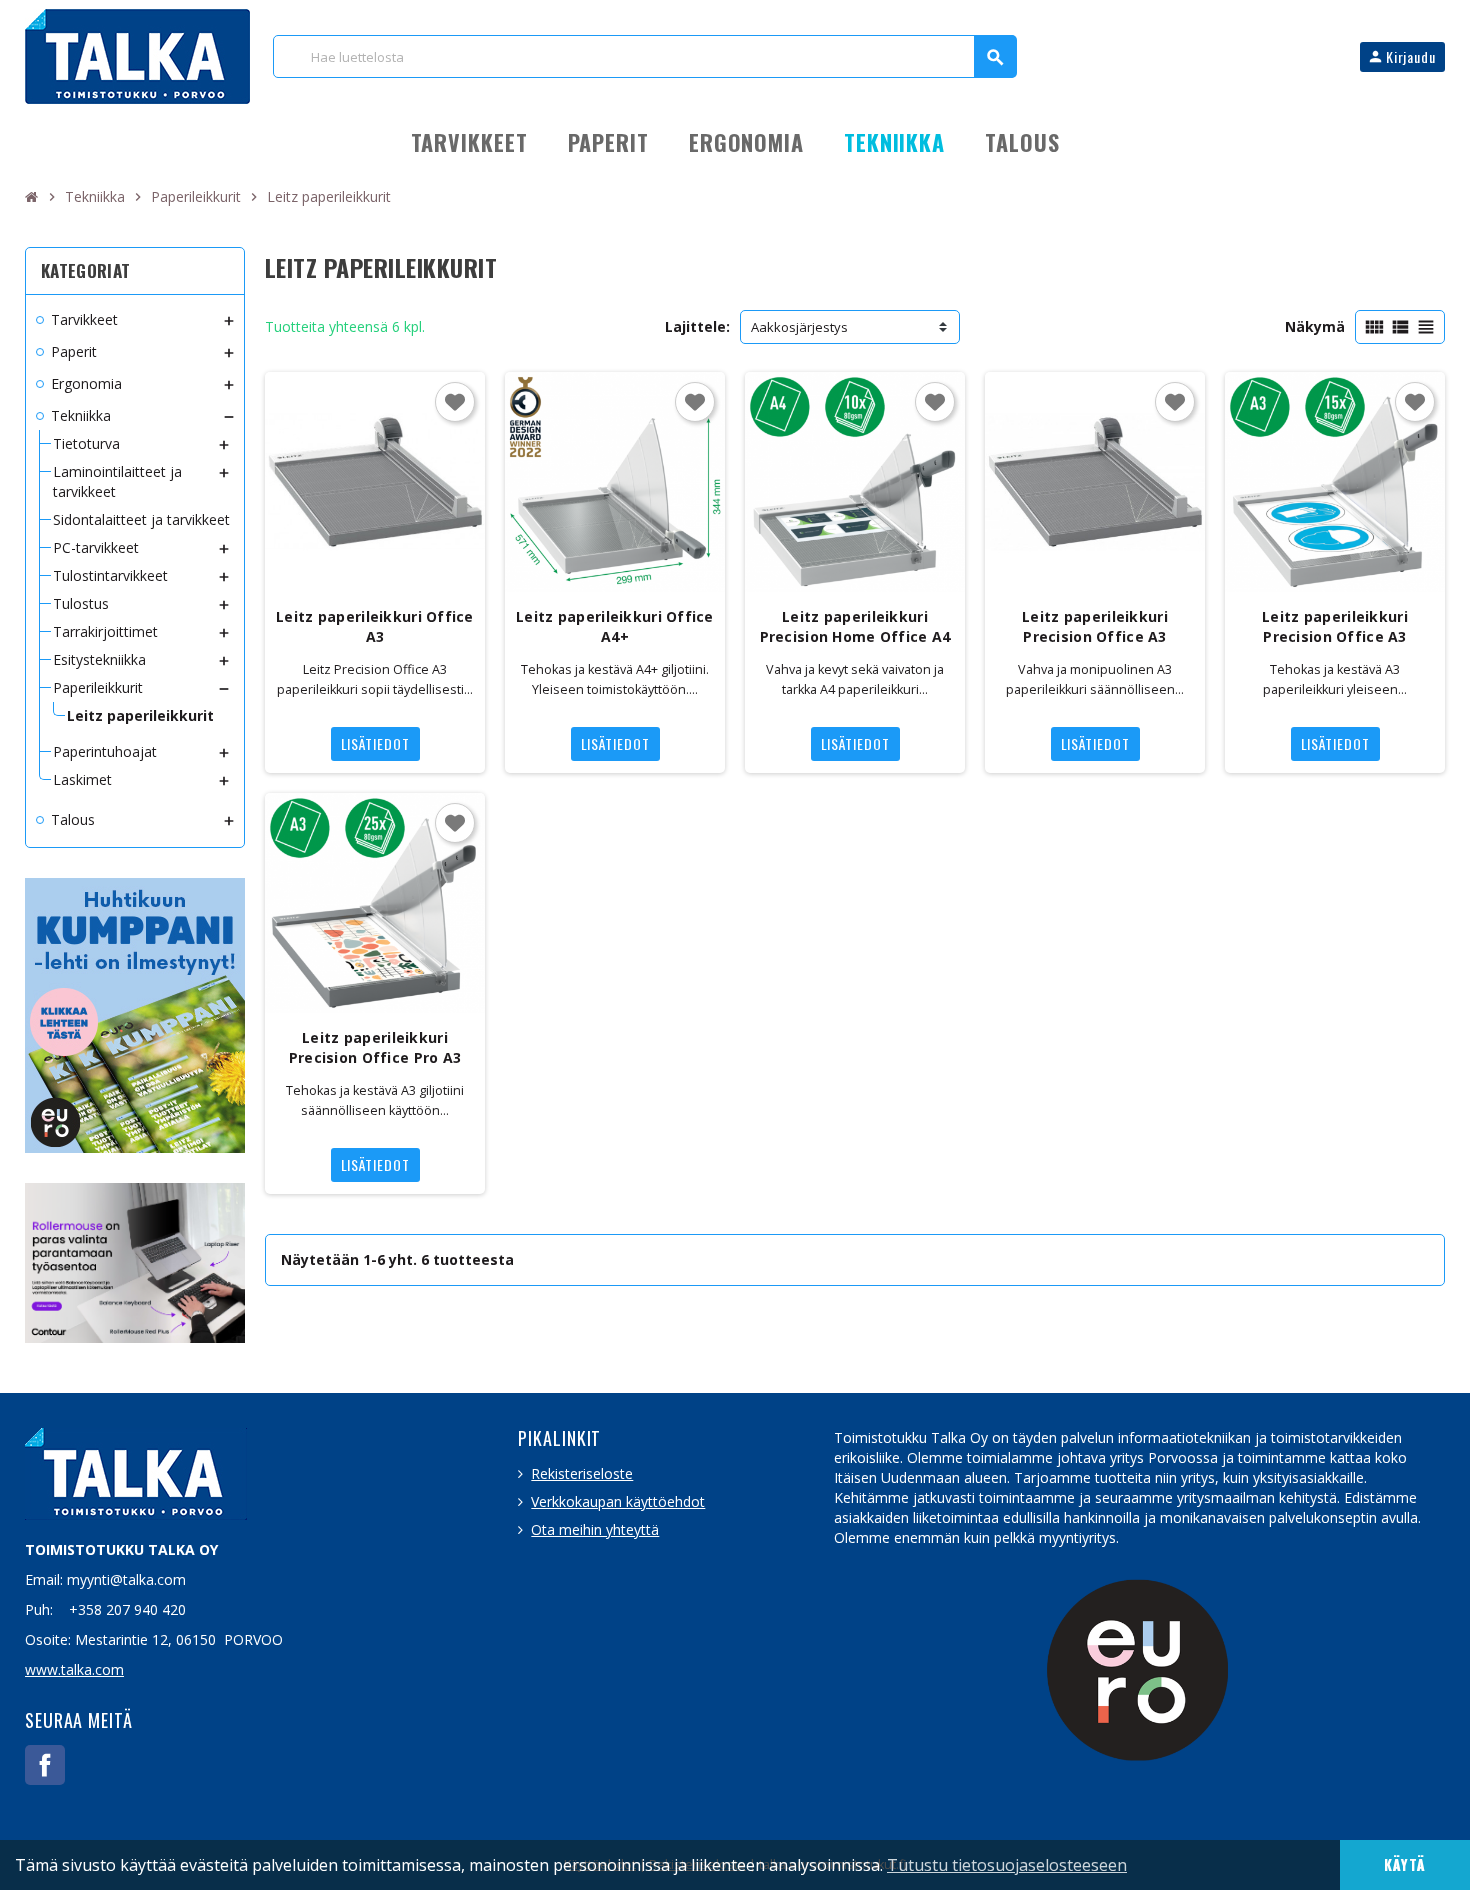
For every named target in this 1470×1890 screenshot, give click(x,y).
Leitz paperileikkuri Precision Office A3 (1095, 626)
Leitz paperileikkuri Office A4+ (615, 626)
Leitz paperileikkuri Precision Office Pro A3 (375, 1047)
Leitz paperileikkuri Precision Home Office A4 (855, 626)
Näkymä (1315, 326)
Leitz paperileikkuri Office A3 (375, 626)
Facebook (45, 1765)
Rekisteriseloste (582, 1473)
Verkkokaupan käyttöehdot (618, 1501)
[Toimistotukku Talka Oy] (137, 54)
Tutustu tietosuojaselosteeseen (1007, 1865)
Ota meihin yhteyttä (595, 1529)
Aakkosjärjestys (799, 327)
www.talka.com (74, 1669)
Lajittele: (697, 326)
